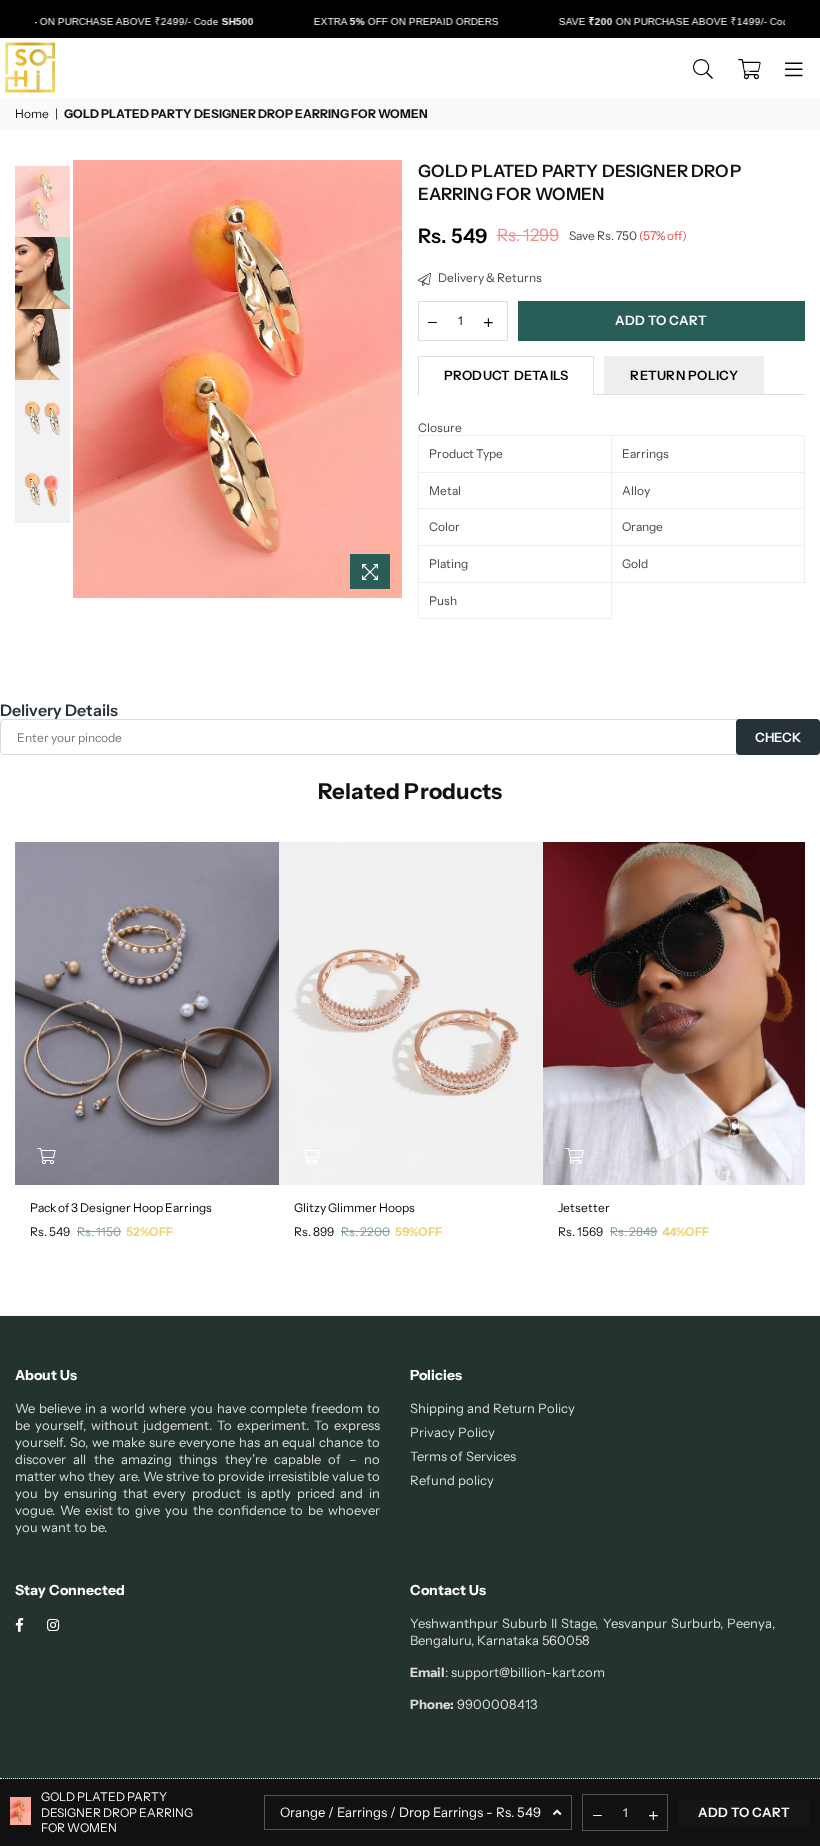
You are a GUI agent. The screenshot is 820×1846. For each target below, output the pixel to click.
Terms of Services (463, 1456)
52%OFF (149, 1231)
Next (385, 379)
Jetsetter (584, 1207)
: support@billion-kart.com (525, 1672)
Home (32, 113)
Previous (90, 379)
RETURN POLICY (683, 375)
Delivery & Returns (489, 277)
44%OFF (685, 1231)
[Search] (703, 68)
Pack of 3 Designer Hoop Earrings (121, 1207)
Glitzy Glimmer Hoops (354, 1207)
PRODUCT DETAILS (506, 375)
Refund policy (452, 1480)
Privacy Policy (452, 1432)
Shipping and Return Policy (492, 1408)
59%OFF (418, 1231)
